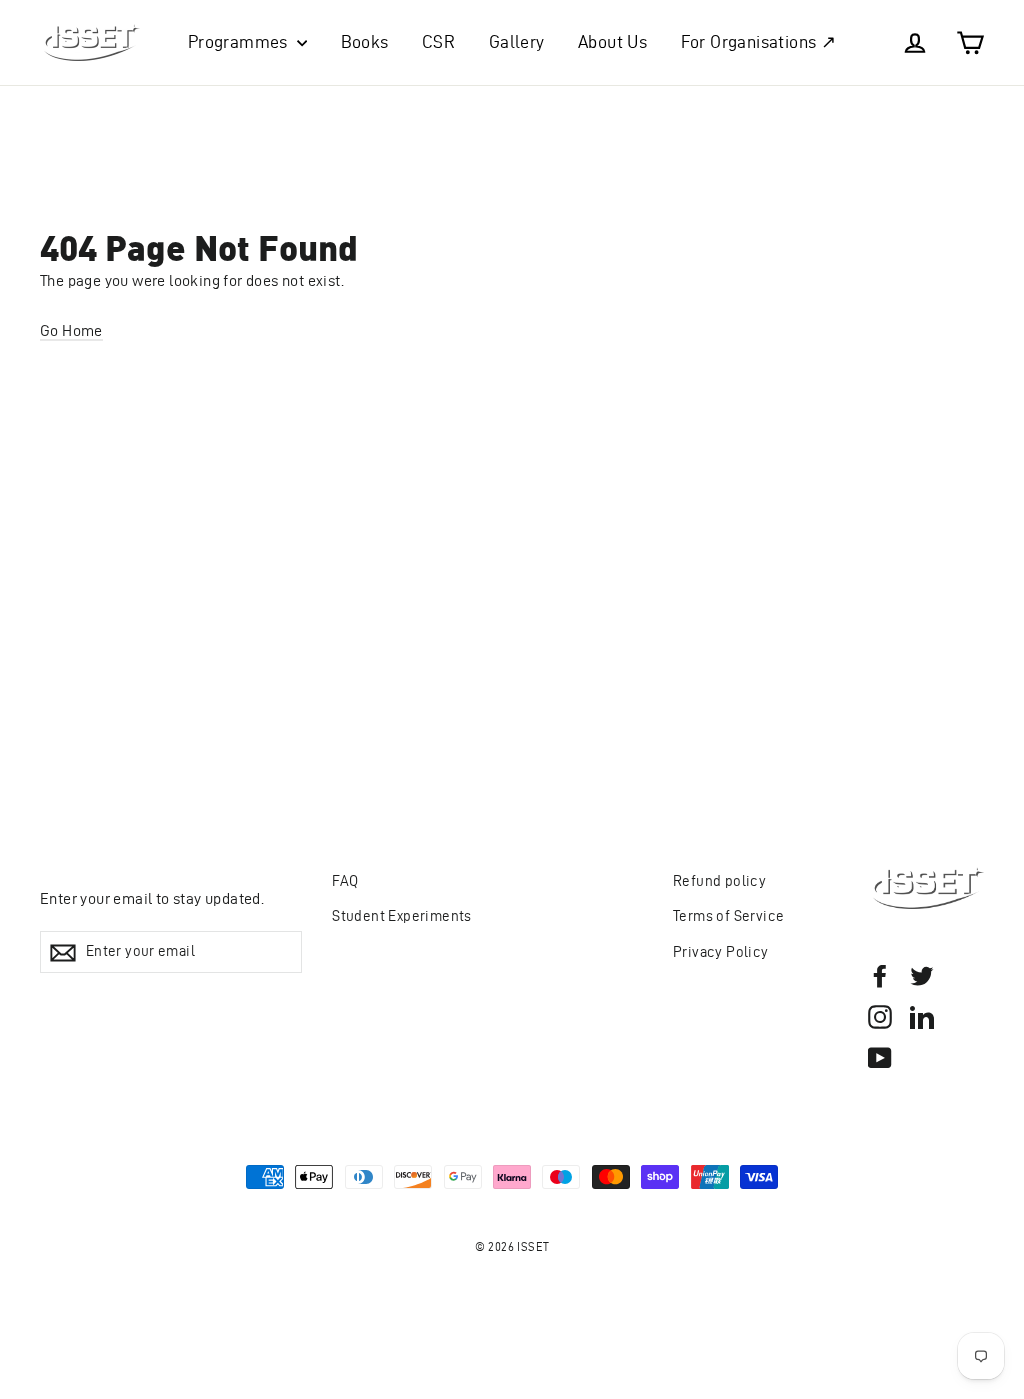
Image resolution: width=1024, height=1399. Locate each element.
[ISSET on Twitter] (922, 975)
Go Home (71, 330)
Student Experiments (402, 916)
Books (365, 41)
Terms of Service (728, 916)
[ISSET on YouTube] (880, 1057)
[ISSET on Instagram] (880, 1016)
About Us (612, 41)
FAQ (345, 881)
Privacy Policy (721, 952)
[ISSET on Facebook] (880, 975)
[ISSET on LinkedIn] (922, 1016)
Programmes (240, 41)
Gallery (517, 41)
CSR (438, 41)
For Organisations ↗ (759, 41)
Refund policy (719, 881)
